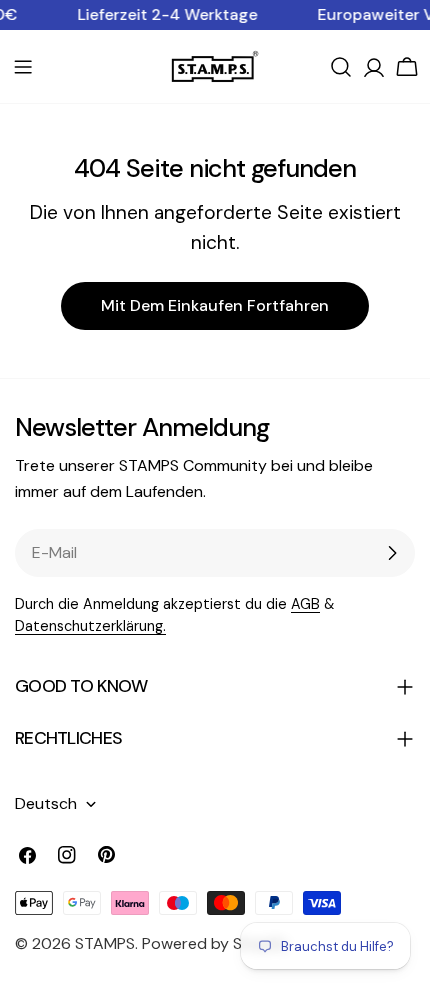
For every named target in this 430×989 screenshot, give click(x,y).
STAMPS (105, 943)
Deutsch (46, 803)
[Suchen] (341, 67)
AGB (305, 604)
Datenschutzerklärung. (90, 626)
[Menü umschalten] (23, 67)
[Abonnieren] (392, 553)
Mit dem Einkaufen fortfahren (215, 305)
